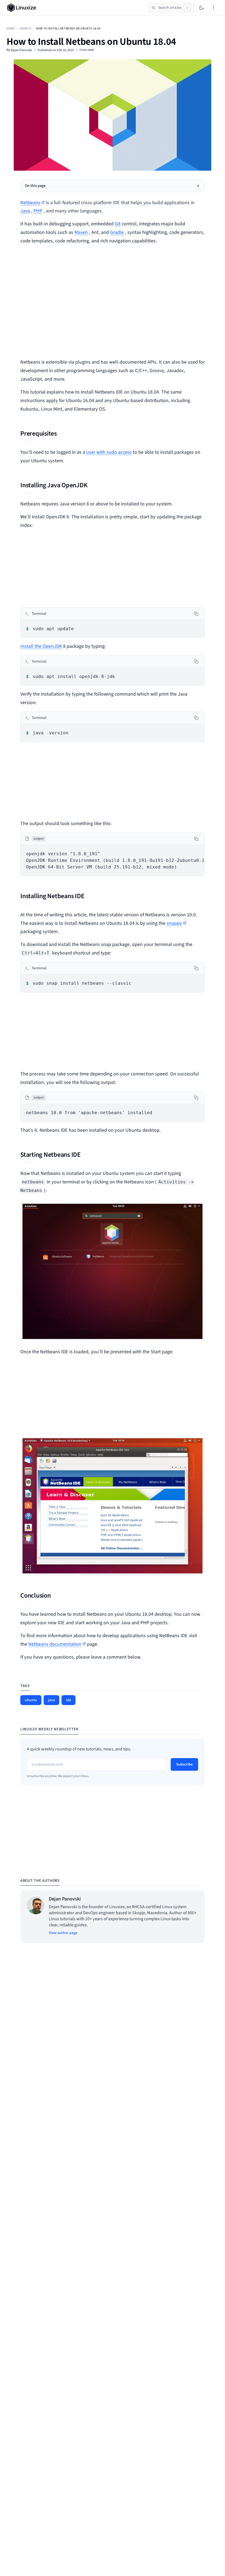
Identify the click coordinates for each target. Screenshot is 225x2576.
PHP (38, 211)
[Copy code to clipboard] (196, 614)
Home (11, 28)
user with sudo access (109, 452)
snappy (174, 923)
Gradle (117, 232)
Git (118, 224)
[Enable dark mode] (201, 8)
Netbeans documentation (55, 1644)
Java (25, 211)
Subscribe (184, 1764)
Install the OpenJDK (41, 646)
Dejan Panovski (21, 50)
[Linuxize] (23, 8)
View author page (63, 1933)
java (51, 1700)
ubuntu (25, 28)
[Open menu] (213, 8)
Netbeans (30, 203)
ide (68, 1700)
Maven (81, 232)
